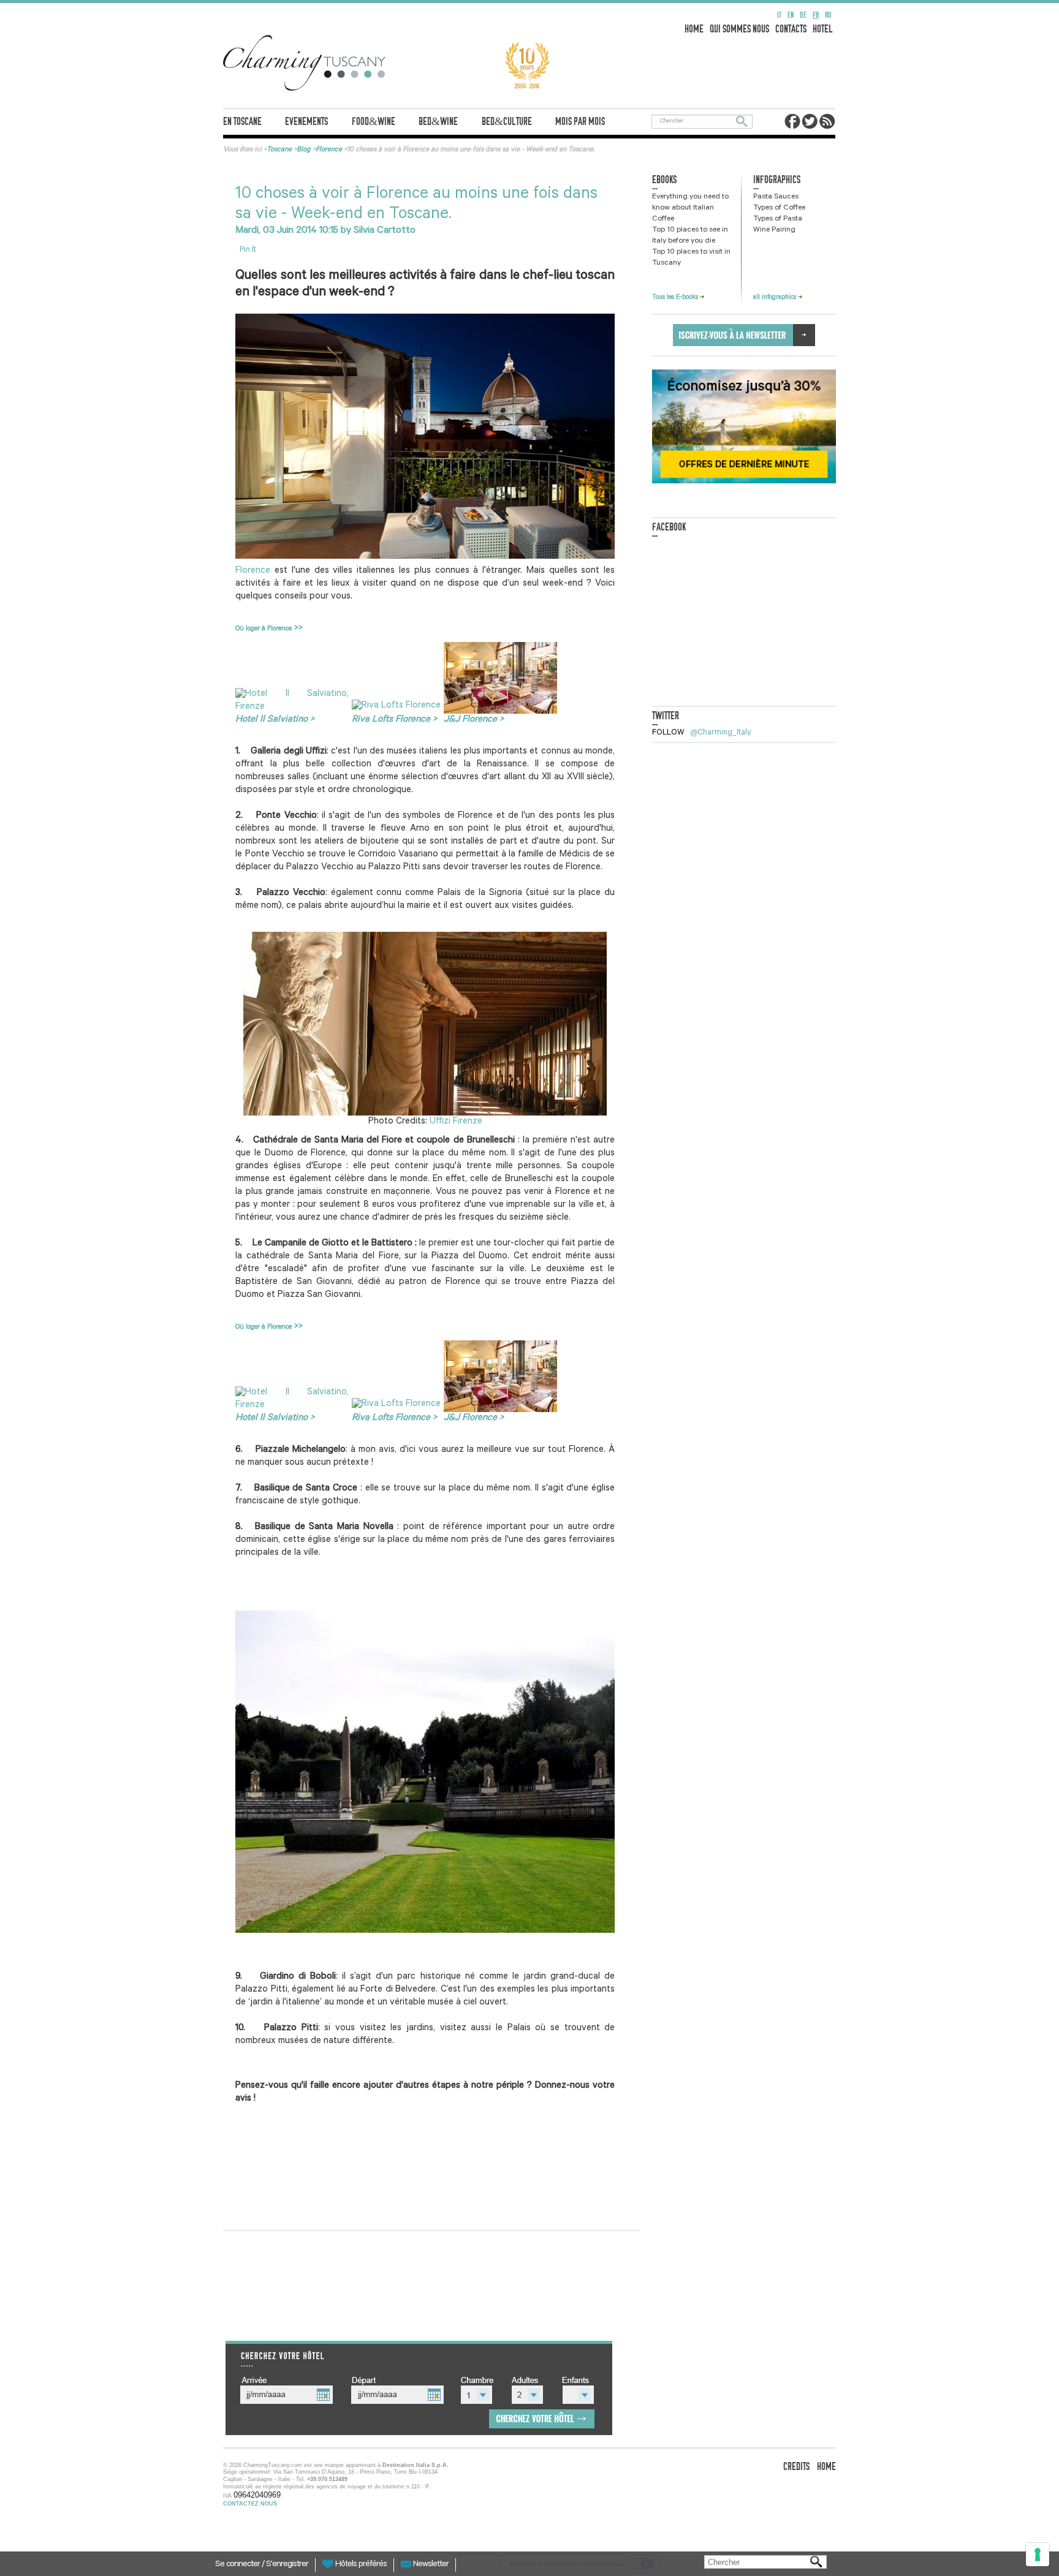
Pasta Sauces (776, 197)
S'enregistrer (287, 2565)
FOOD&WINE (374, 122)
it (779, 15)
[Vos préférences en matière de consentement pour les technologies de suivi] (1038, 2555)
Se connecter (238, 2565)
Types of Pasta (778, 219)
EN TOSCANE (242, 122)
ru (828, 15)
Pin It (248, 250)
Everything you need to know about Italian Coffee (690, 208)
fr (816, 15)
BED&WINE (438, 122)
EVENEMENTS (306, 122)
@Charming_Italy (721, 733)
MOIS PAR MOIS (580, 122)
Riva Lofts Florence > (394, 720)
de (803, 15)
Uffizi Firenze (456, 1122)
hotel (823, 29)
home (694, 29)
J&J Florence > (474, 720)
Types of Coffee (779, 208)
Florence (253, 571)
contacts (791, 29)
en (791, 15)
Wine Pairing (774, 230)
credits (796, 2467)
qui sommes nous (739, 29)
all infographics (776, 298)
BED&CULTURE (507, 122)
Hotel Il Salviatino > (275, 720)
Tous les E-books (676, 298)
